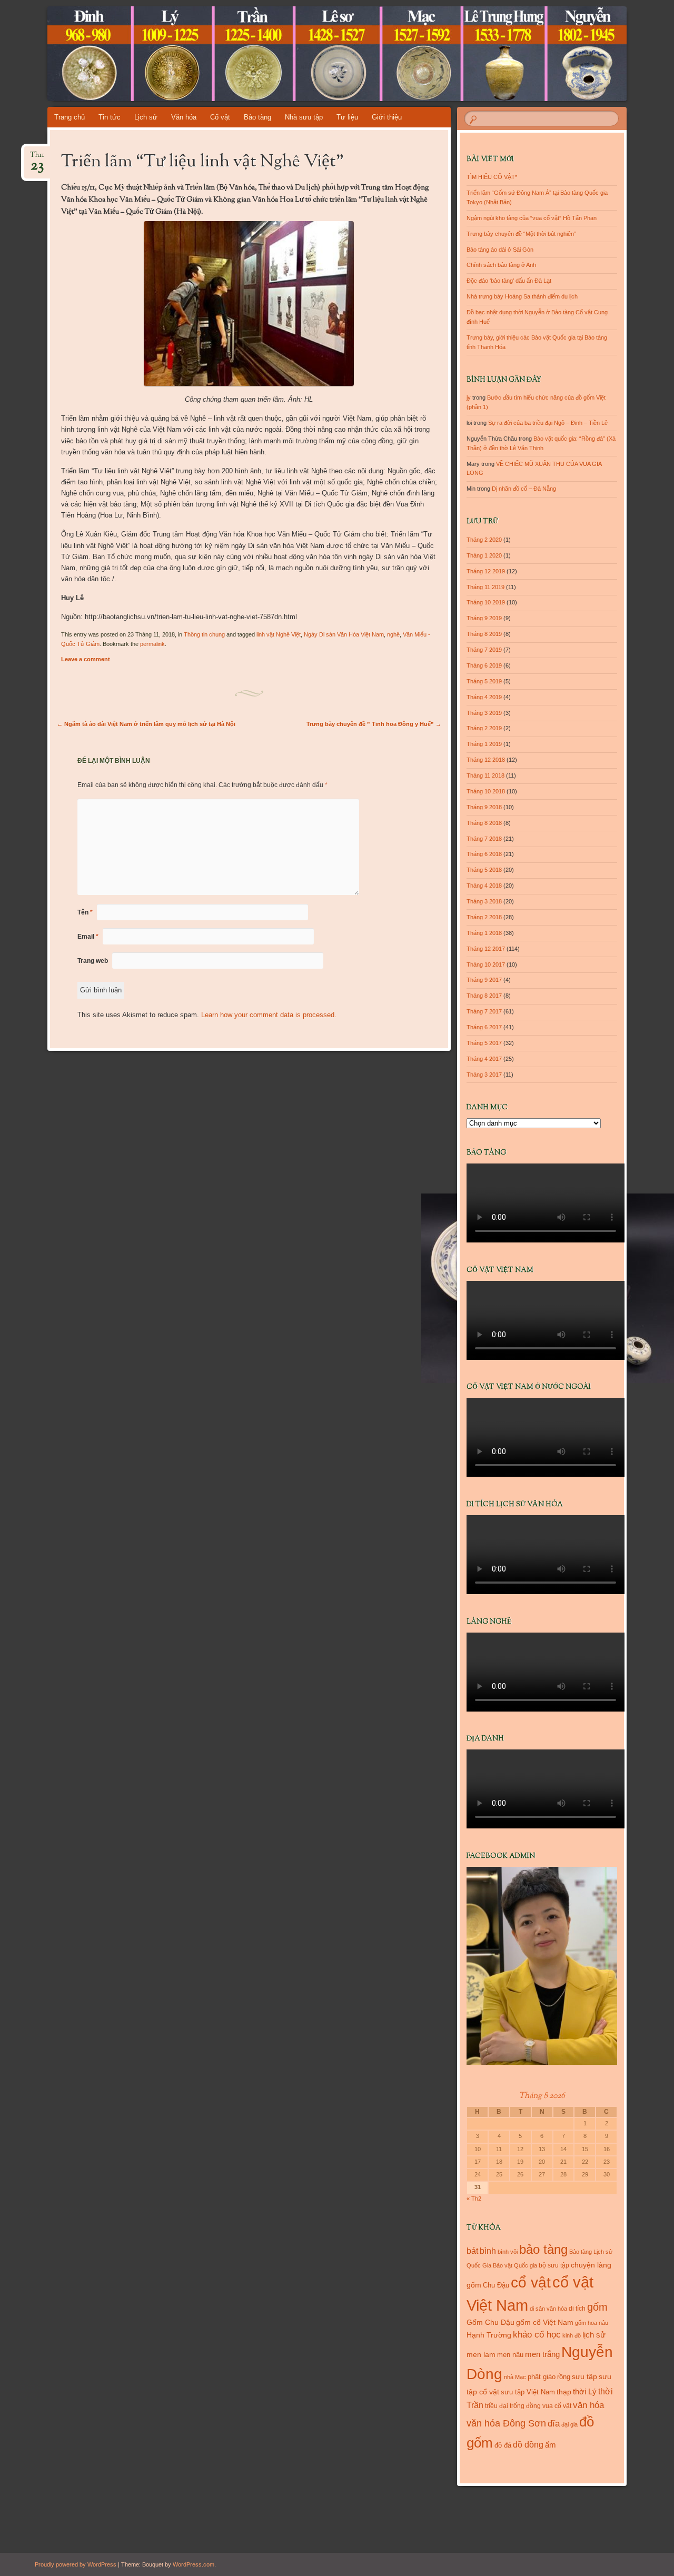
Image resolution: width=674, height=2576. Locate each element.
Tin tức (110, 117)
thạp (564, 2392)
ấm (551, 2445)
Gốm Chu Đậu (490, 2323)
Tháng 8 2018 (484, 823)
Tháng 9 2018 (484, 807)
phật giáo (542, 2377)
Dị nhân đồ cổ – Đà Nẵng (524, 489)
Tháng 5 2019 (484, 681)
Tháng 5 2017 (484, 1043)
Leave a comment (86, 659)
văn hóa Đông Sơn (506, 2423)
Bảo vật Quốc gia (515, 2265)
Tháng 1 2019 (484, 744)
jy (469, 397)
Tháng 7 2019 (484, 650)
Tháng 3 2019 (484, 713)
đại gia (569, 2424)
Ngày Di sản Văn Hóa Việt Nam (344, 634)
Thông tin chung (204, 634)
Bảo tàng (257, 117)
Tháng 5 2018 (484, 870)
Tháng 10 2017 (486, 964)
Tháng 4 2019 (484, 697)
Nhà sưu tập (304, 117)
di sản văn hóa (548, 2309)
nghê (393, 634)
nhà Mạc (515, 2377)
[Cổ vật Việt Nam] (317, 54)
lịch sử (594, 2335)
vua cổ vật (557, 2406)
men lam (481, 2354)
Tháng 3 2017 (484, 1075)
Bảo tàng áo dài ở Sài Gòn (500, 250)
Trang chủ (70, 117)
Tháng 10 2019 (486, 602)
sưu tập (584, 2377)
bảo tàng (543, 2249)
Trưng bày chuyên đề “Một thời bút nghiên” (521, 234)
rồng (564, 2377)
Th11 (37, 158)
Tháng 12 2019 (486, 571)
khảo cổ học (537, 2335)
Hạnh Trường (489, 2335)
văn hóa (588, 2405)
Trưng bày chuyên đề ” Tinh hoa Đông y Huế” (374, 724)
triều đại (497, 2406)
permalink (152, 644)
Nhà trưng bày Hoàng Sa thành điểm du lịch (522, 296)
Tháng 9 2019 (484, 618)
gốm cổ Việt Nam (545, 2322)
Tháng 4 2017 (484, 1059)
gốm (597, 2307)
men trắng (542, 2354)
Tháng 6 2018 (484, 854)
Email (88, 937)
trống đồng (525, 2406)
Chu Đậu (496, 2285)
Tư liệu (347, 117)
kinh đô (572, 2335)
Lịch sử (146, 117)
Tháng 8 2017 (484, 996)
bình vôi (508, 2252)
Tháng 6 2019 (484, 665)
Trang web (93, 961)
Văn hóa (184, 117)
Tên (85, 912)
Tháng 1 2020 (484, 555)
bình (488, 2251)
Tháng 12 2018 (486, 760)
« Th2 (474, 2199)
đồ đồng (528, 2445)
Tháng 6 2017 (484, 1027)
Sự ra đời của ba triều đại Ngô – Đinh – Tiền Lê (548, 423)
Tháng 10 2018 (486, 791)
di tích (577, 2309)
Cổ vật (220, 117)
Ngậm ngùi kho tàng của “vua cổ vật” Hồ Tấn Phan (532, 218)
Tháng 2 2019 (484, 728)
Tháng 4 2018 (484, 886)
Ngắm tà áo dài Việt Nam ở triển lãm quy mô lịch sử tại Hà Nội (146, 724)
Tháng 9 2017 (484, 980)
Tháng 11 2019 (485, 587)
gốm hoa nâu (592, 2323)
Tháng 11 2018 (485, 775)
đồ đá (503, 2445)
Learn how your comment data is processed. (269, 1015)
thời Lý (585, 2391)
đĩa (554, 2424)
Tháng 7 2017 (484, 1011)
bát (472, 2251)
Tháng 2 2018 (484, 917)
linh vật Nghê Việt (279, 634)
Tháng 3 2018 (484, 901)
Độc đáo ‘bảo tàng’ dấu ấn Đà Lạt (509, 281)
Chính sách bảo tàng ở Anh (501, 265)
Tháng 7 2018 (484, 839)
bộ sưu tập (554, 2265)
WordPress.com (194, 2564)
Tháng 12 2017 (486, 949)
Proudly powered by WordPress (76, 2564)
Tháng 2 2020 (484, 540)
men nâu (510, 2355)
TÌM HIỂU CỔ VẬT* (492, 177)
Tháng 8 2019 (484, 634)
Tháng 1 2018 (484, 933)
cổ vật (531, 2282)
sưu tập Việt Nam (528, 2392)
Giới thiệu (387, 117)
